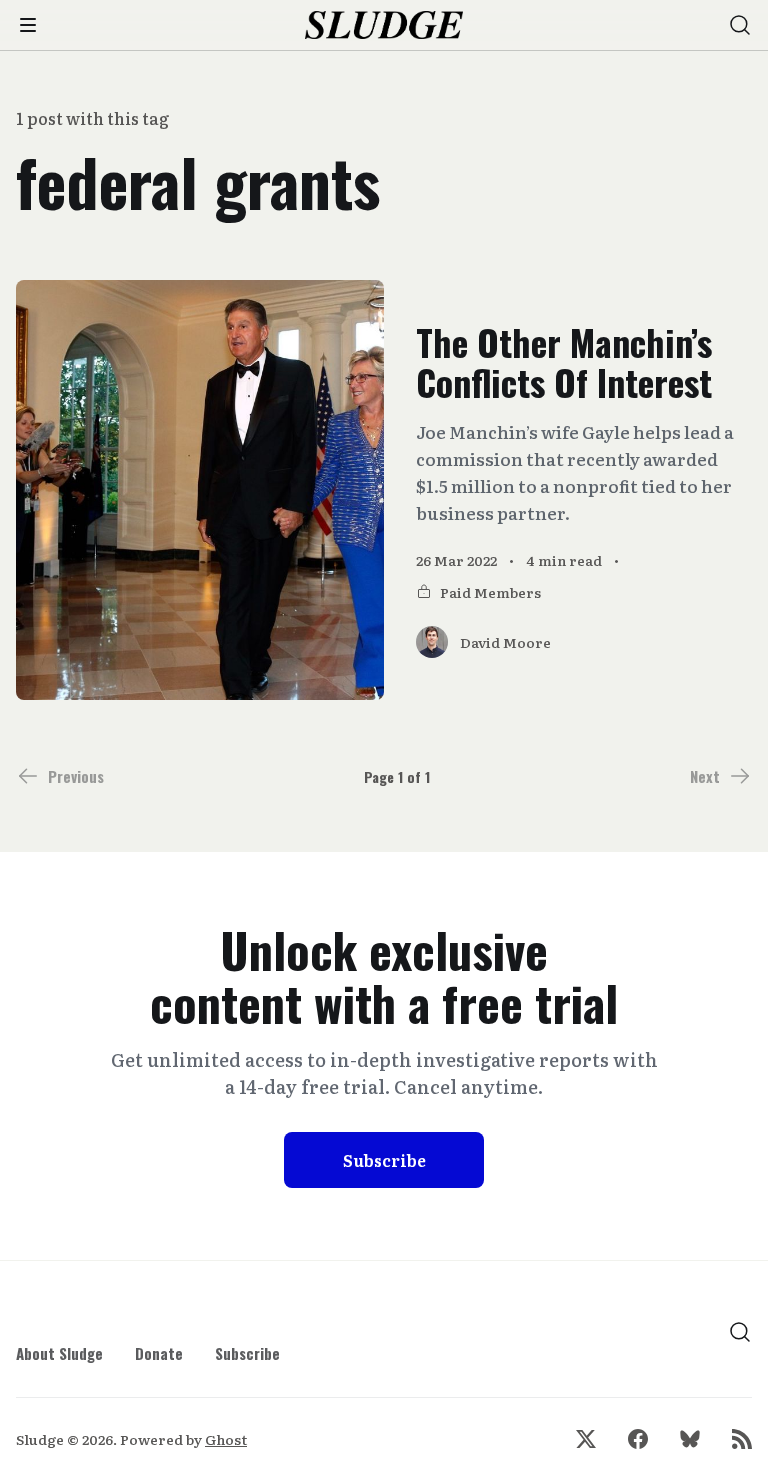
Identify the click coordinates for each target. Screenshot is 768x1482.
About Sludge (59, 1353)
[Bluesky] (690, 1439)
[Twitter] (586, 1439)
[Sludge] (384, 25)
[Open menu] (28, 25)
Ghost (226, 1439)
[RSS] (742, 1439)
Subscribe (384, 1160)
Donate (159, 1353)
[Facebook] (638, 1439)
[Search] (740, 25)
